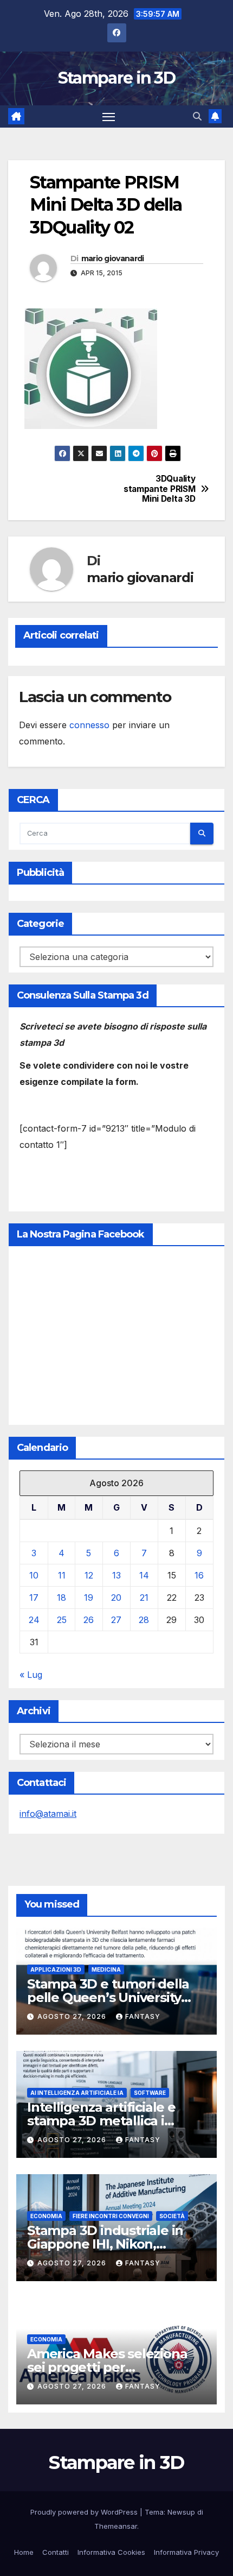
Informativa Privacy (186, 2552)
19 (89, 1598)
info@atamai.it (48, 1814)
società (172, 2216)
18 (62, 1598)
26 (89, 1620)
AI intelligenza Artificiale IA (77, 2093)
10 (34, 1575)
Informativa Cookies (111, 2552)
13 (116, 1575)
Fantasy (143, 2016)
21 (144, 1598)
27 (116, 1620)
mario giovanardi (113, 258)
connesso (89, 725)
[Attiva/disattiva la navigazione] (109, 117)
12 (89, 1575)
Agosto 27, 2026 (73, 2016)
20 (116, 1598)
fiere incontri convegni (111, 2216)
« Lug (31, 1675)
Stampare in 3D (116, 78)
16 (199, 1575)
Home (24, 2552)
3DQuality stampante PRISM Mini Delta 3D (159, 489)
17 (34, 1598)
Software (150, 2093)
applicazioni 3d (56, 1969)
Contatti (56, 2552)
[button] (197, 116)
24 (34, 1620)
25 (62, 1620)
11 (62, 1575)
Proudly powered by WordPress (85, 2512)
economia (46, 2216)
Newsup (181, 2512)
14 (144, 1575)
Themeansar (116, 2526)
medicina (106, 1969)
